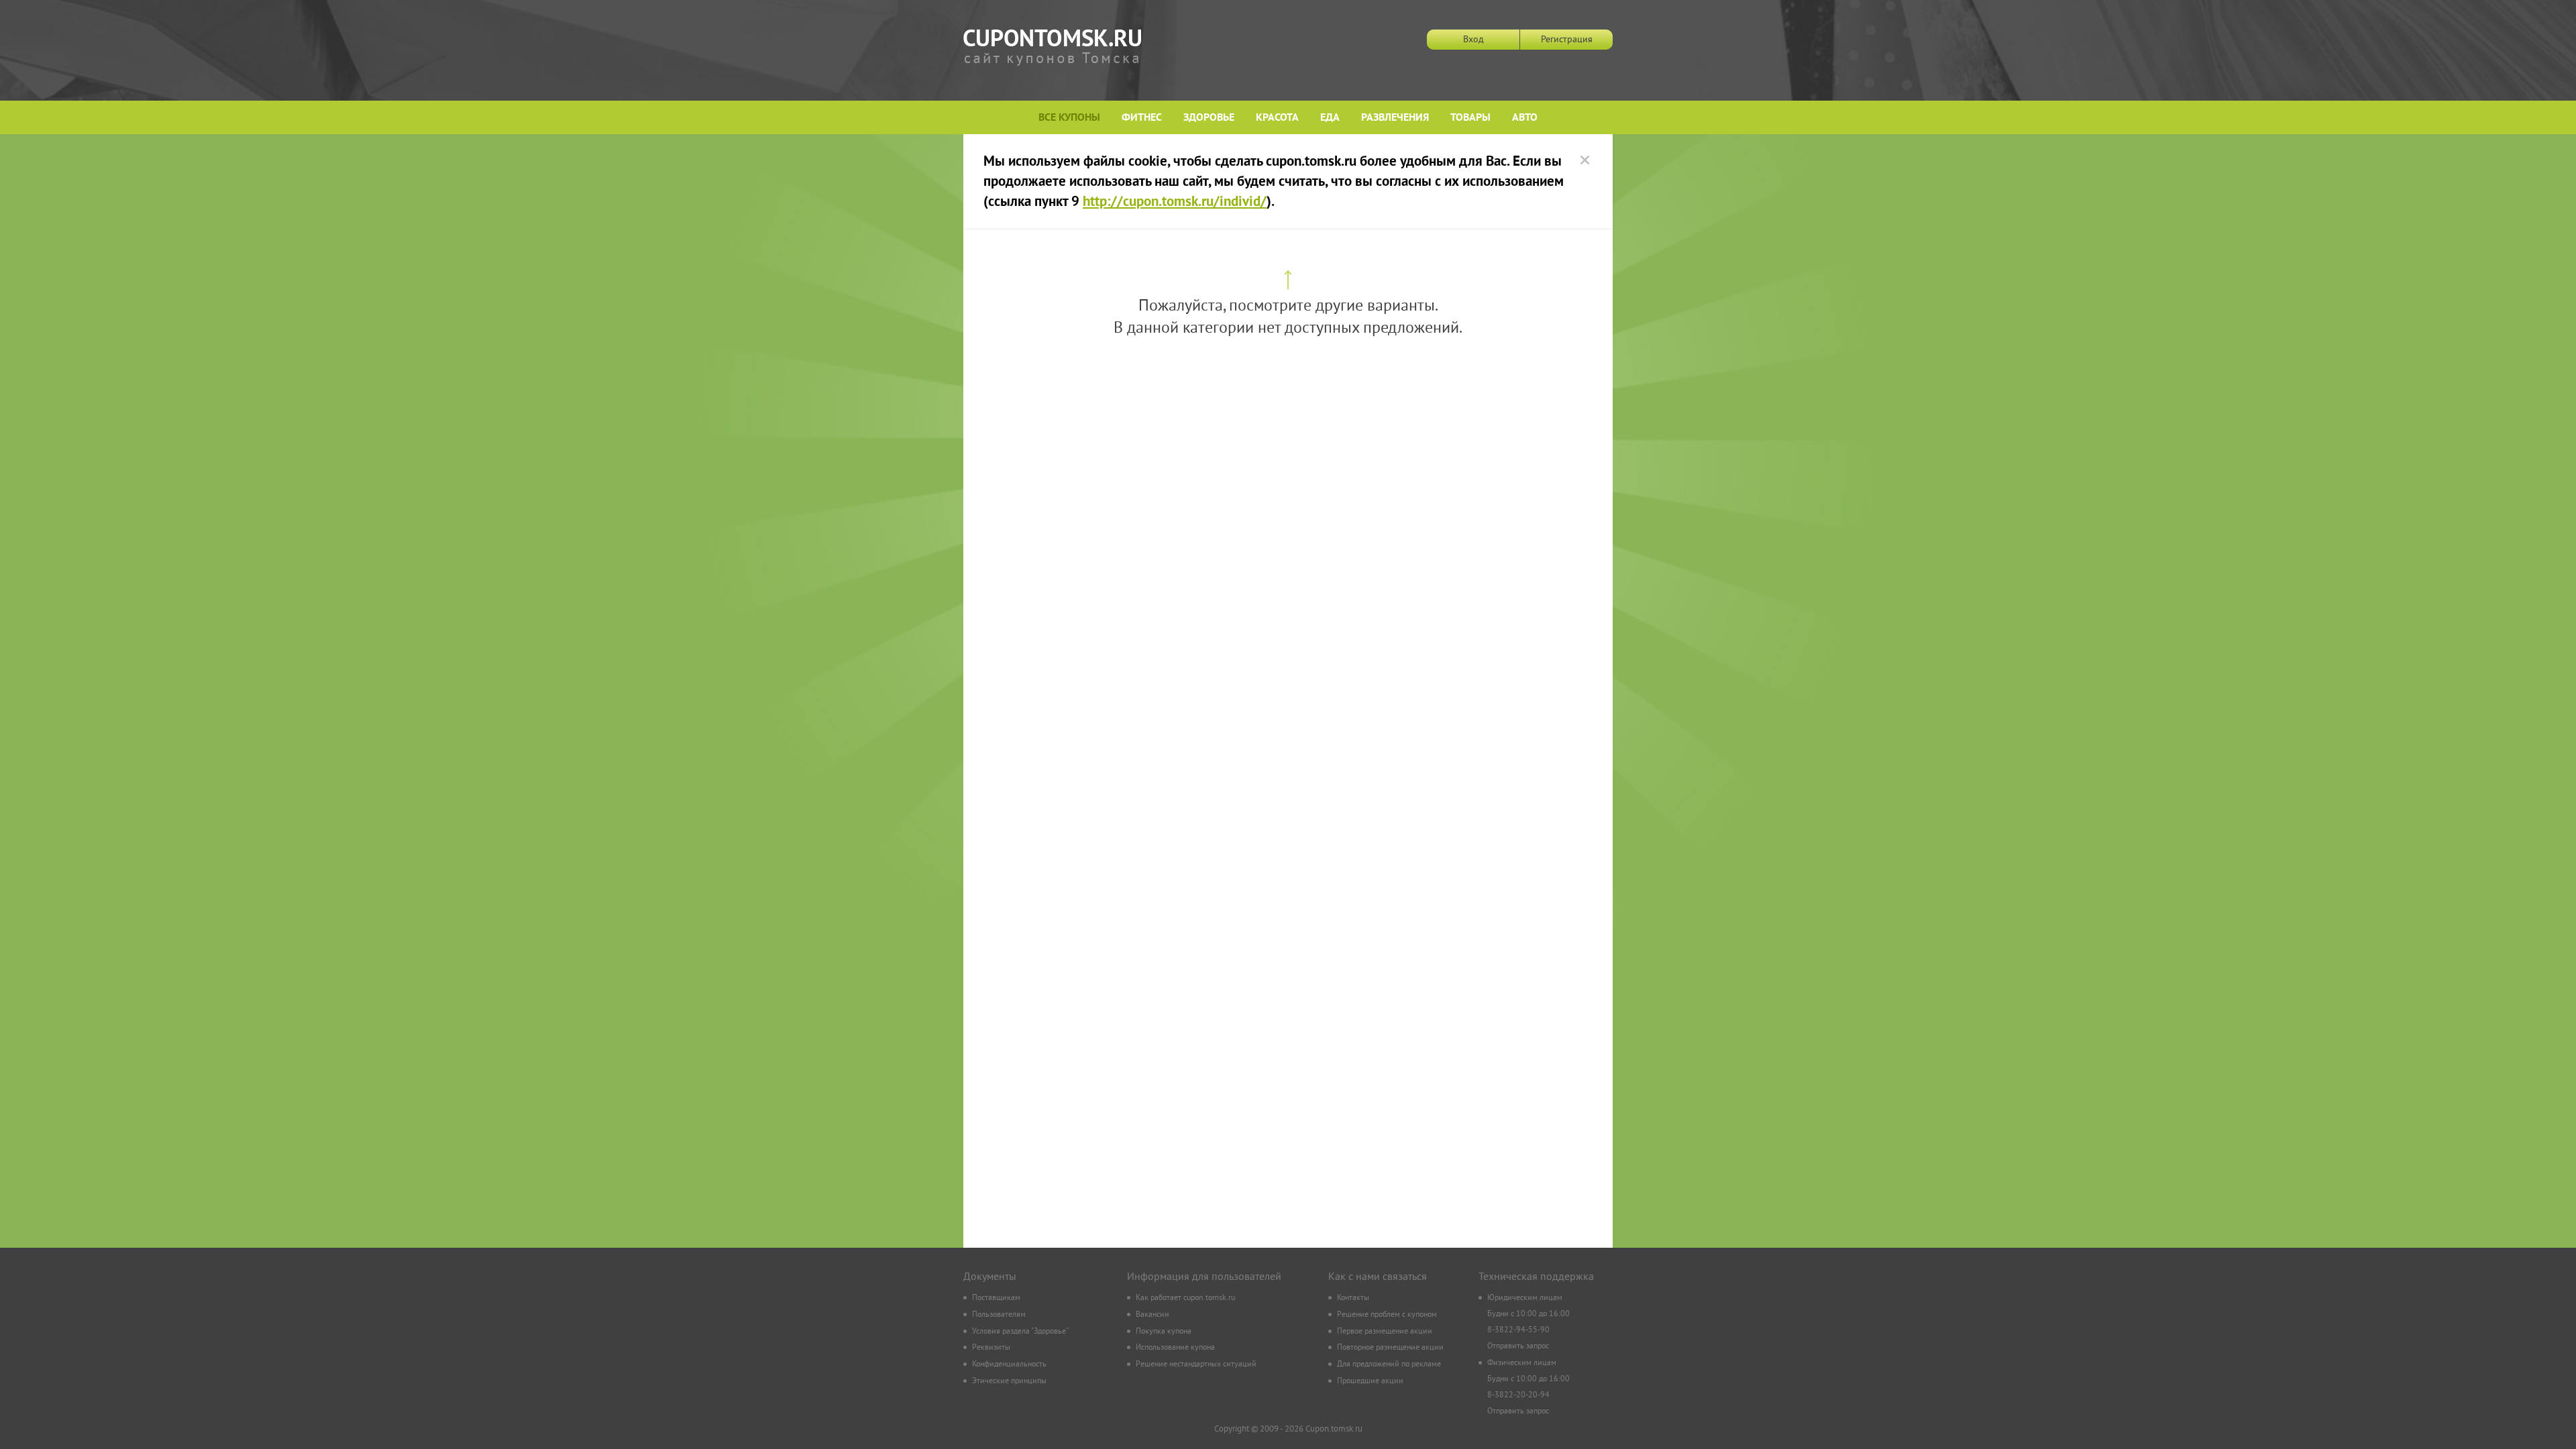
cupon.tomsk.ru (1052, 48)
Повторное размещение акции (1390, 1348)
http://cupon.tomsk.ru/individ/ (1175, 203)
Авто (1525, 118)
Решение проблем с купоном (1387, 1315)
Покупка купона (1164, 1332)
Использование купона (1175, 1348)
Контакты (1353, 1298)
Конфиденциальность (1009, 1365)
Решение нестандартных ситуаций (1196, 1365)
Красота (1277, 118)
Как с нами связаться (1378, 1277)
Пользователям (999, 1315)
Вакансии (1152, 1315)
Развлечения (1395, 118)
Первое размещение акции (1385, 1332)
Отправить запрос (1518, 1347)
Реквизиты (991, 1348)
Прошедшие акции (1370, 1382)
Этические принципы (1009, 1382)
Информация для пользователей (1204, 1277)
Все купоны (1069, 118)
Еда (1330, 118)
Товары (1470, 118)
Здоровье (1209, 118)
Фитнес (1142, 118)
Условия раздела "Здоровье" (1020, 1332)
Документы (990, 1277)
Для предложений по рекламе (1389, 1365)
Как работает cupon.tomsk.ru (1185, 1298)
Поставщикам (996, 1298)
